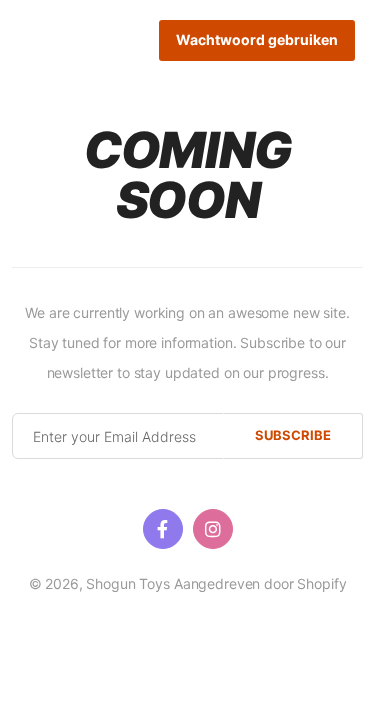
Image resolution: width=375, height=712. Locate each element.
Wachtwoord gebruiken (257, 39)
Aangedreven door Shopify (260, 583)
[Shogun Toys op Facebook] (163, 529)
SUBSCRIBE (293, 435)
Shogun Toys (127, 583)
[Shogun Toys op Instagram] (213, 529)
